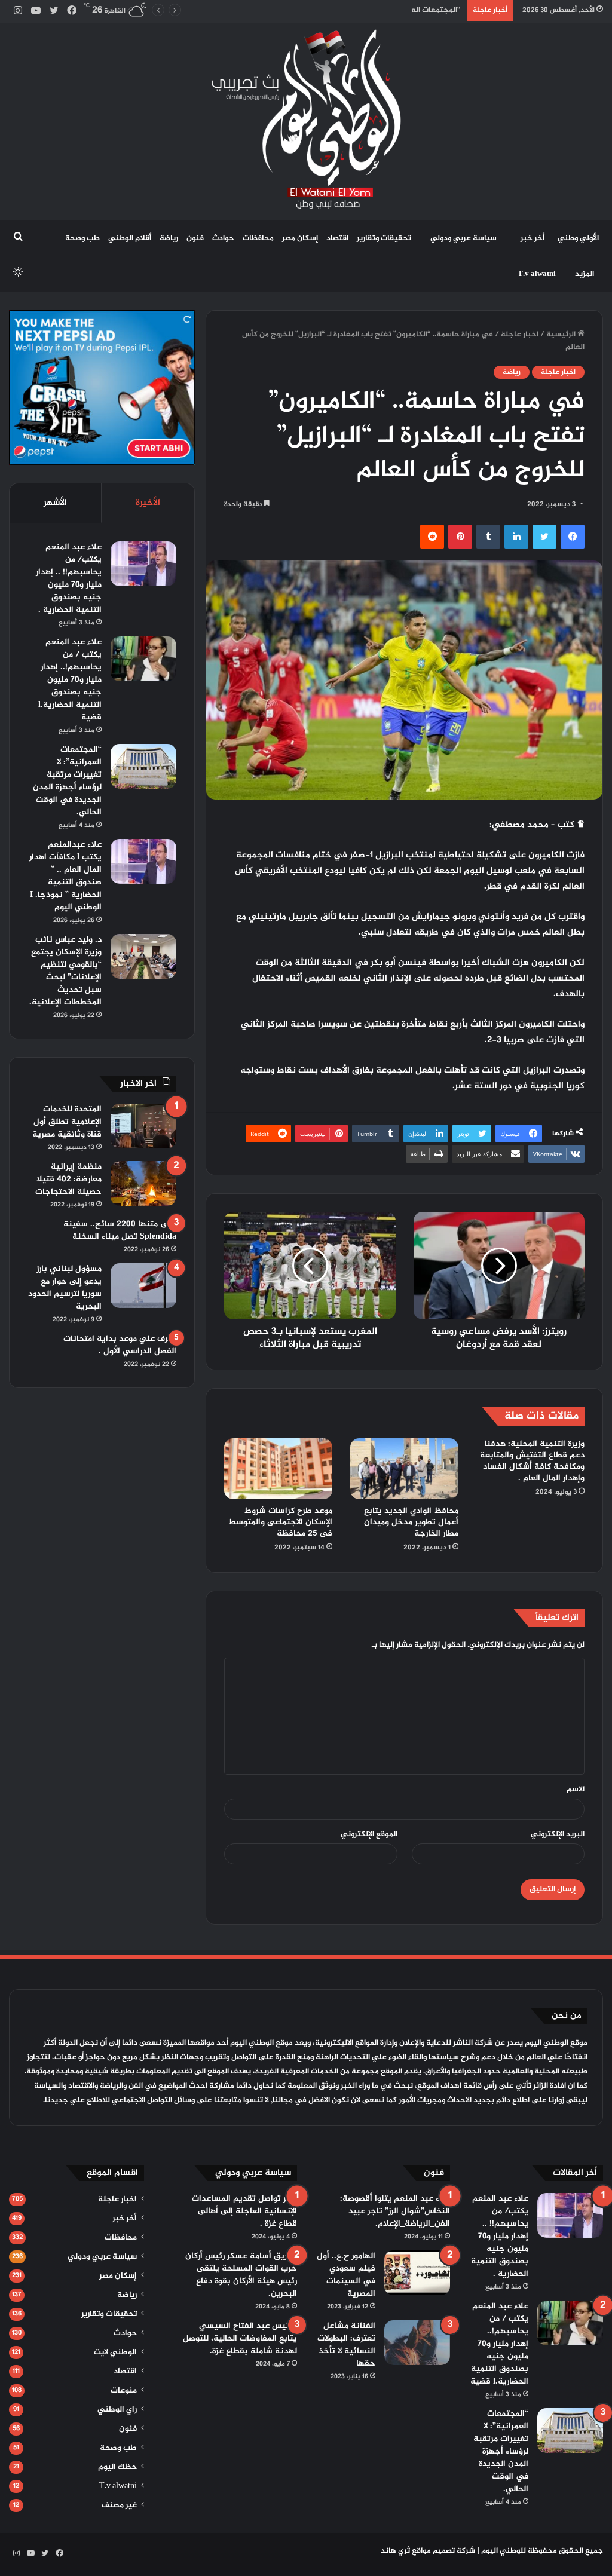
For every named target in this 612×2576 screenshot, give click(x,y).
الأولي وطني (578, 238)
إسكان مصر (300, 238)
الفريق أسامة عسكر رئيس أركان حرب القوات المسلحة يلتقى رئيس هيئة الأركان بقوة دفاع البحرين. (241, 2275)
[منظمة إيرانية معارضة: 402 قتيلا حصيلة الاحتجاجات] (143, 1183)
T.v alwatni (537, 274)
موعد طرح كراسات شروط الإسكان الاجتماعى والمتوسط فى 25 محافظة (280, 1522)
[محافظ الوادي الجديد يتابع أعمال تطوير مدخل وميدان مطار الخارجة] (404, 1469)
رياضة (169, 238)
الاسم (576, 1790)
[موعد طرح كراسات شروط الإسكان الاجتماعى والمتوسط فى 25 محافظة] (278, 1469)
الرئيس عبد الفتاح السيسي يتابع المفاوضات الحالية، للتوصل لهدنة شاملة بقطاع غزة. (240, 2338)
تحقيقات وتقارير (384, 238)
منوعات (124, 2391)
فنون (195, 238)
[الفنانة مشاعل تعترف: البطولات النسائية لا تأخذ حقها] (417, 2343)
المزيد (585, 274)
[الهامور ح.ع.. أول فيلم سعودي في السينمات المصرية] (417, 2273)
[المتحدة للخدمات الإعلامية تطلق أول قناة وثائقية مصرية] (143, 1126)
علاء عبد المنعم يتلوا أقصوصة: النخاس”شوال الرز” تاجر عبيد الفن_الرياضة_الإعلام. (395, 2211)
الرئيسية (562, 335)
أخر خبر (533, 238)
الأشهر (55, 503)
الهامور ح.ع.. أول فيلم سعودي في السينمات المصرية (346, 2275)
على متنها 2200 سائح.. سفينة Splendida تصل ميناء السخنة (120, 1230)
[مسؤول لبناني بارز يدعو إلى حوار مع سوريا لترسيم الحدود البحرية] (143, 1286)
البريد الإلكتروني (558, 1834)
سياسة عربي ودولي (463, 238)
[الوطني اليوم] (306, 119)
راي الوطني (117, 2410)
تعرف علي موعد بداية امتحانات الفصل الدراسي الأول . (120, 1345)
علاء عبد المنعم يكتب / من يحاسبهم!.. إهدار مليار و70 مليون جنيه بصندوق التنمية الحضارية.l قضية (70, 680)
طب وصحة (82, 238)
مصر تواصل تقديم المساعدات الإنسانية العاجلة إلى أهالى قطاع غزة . (244, 2211)
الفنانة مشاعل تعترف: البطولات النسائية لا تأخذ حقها (346, 2345)
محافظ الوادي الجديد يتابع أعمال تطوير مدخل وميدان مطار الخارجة (411, 1522)
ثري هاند (395, 2551)
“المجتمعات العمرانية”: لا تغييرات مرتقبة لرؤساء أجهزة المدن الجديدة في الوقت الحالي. (318, 10)
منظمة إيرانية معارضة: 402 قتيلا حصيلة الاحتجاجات (68, 1179)
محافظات (258, 238)
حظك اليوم (117, 2467)
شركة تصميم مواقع (443, 2551)
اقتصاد (337, 238)
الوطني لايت (115, 2353)
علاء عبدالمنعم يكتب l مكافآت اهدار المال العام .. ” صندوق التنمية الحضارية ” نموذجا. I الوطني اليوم (65, 876)
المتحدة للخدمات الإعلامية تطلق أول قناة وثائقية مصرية (67, 1122)
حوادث (223, 238)
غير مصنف (119, 2505)
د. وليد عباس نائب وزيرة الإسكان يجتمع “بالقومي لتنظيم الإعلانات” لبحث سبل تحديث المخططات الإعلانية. (65, 971)
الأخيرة (148, 503)
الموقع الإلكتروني (369, 1834)
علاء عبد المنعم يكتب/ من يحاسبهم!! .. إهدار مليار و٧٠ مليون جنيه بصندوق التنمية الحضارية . (69, 578)
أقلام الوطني (130, 238)
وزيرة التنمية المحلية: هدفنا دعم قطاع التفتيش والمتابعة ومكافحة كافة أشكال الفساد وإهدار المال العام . (532, 1461)
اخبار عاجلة (520, 335)
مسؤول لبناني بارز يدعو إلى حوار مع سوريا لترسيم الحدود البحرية (65, 1288)
